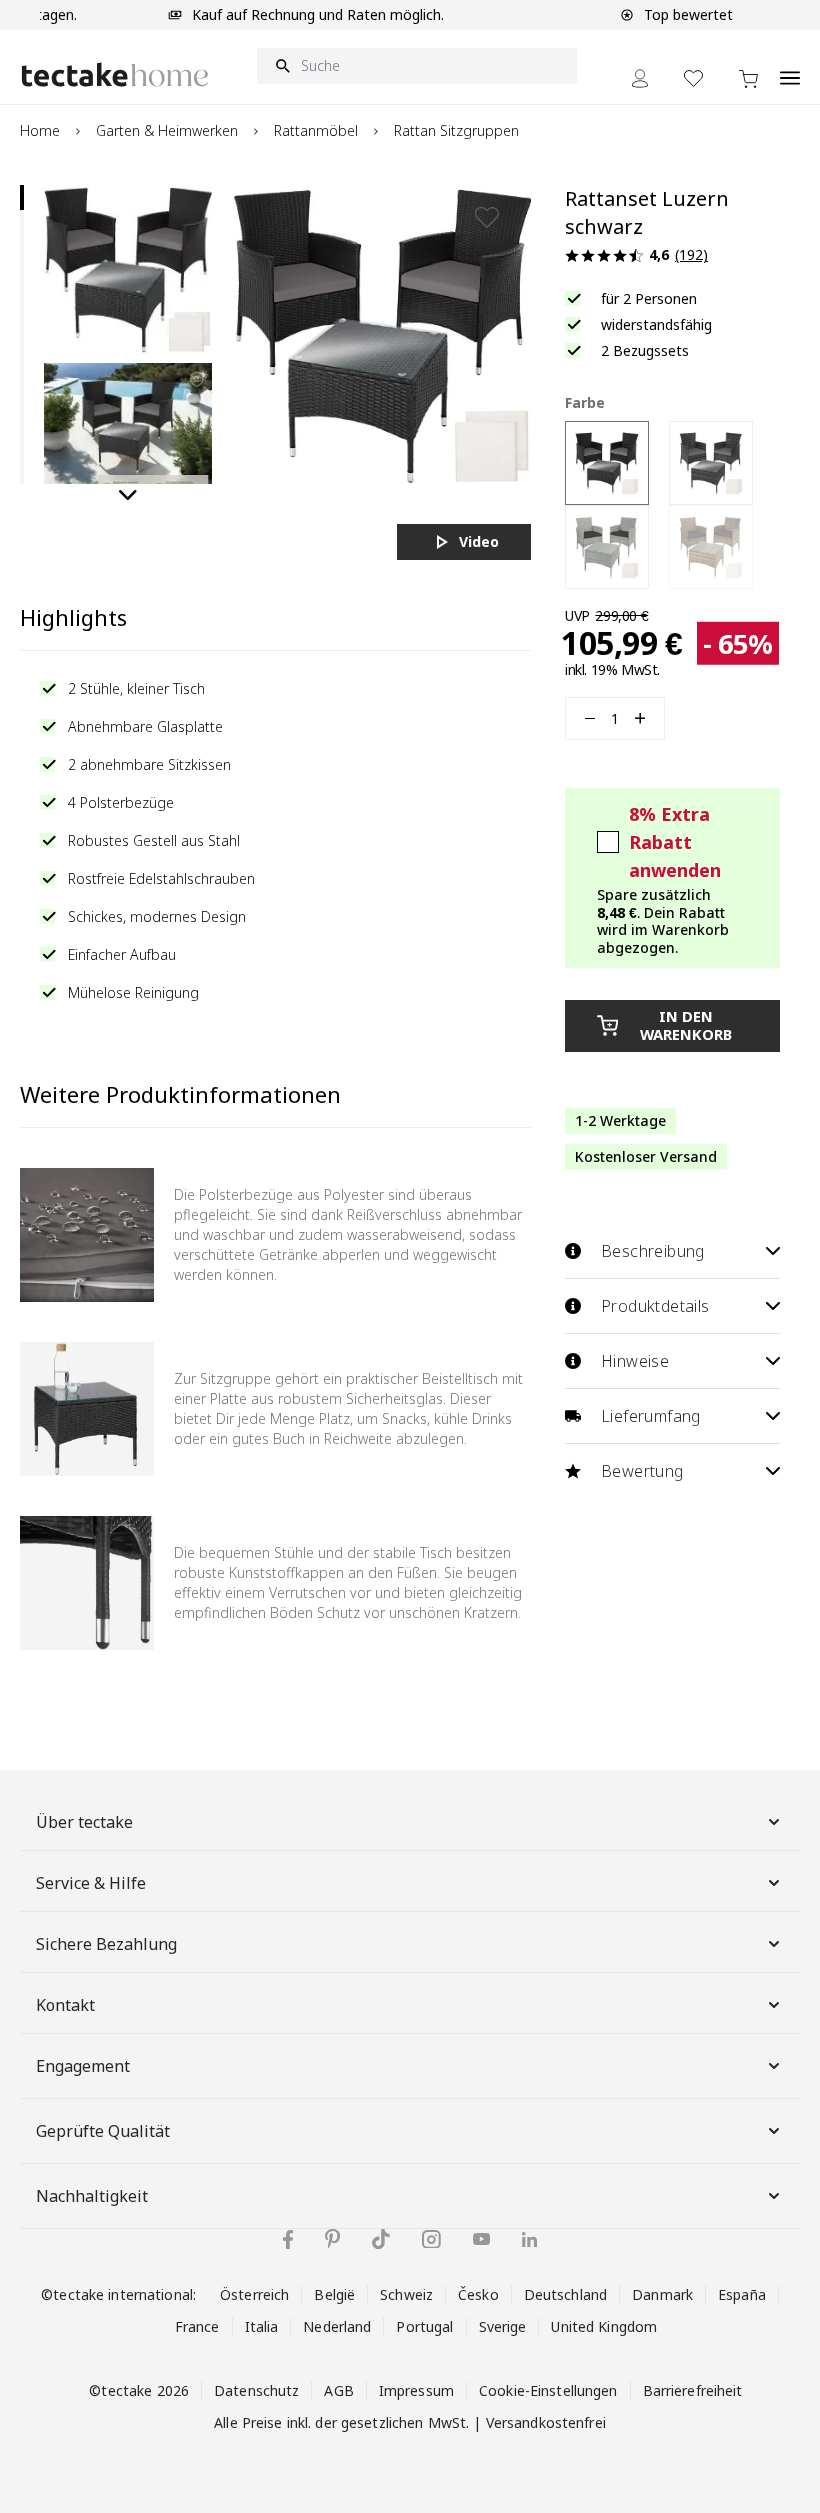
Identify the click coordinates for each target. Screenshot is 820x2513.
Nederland (337, 2326)
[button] (128, 269)
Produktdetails (655, 1306)
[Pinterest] (332, 2239)
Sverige (503, 2326)
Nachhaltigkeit (92, 2196)
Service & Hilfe (91, 1883)
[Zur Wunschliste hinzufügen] (487, 217)
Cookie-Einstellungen (548, 2390)
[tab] (22, 197)
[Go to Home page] (115, 74)
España (742, 2294)
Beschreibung (653, 1251)
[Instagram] (431, 2239)
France (197, 2326)
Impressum (416, 2390)
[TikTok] (381, 2239)
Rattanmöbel (316, 130)
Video (479, 541)
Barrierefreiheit (693, 2390)
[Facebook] (288, 2239)
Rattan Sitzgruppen (456, 130)
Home (40, 130)
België (334, 2294)
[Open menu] (790, 67)
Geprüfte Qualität (103, 2131)
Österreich (254, 2294)
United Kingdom (604, 2326)
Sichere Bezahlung (106, 1944)
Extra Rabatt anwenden (675, 842)
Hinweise (635, 1361)
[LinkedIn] (529, 2239)
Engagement (83, 2066)
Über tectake (84, 1822)
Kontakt (65, 2005)
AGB (338, 2390)
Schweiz (406, 2294)
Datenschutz (256, 2390)
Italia (262, 2326)
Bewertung (642, 1471)
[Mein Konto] (640, 78)
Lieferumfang (651, 1416)
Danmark (662, 2294)
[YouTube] (481, 2239)
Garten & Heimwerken (167, 130)
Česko (478, 2294)
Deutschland (565, 2294)
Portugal (424, 2326)
